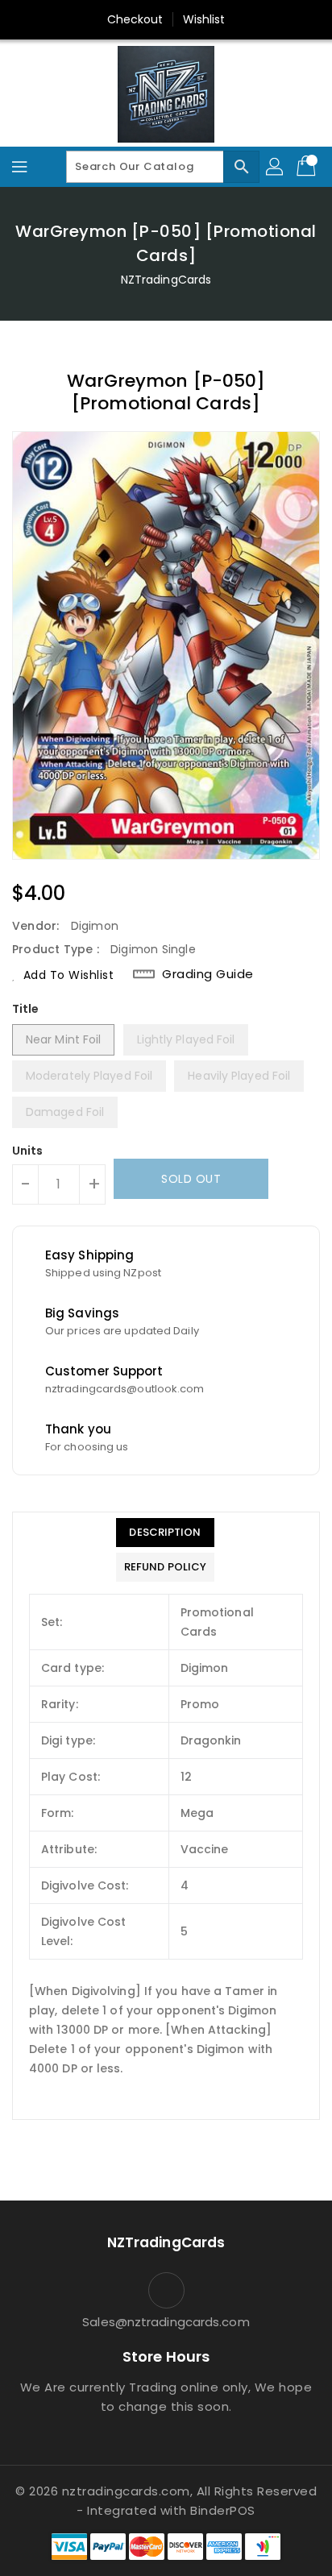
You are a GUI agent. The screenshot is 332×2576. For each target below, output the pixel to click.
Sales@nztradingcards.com (166, 2322)
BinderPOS (223, 2510)
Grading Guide (208, 974)
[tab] (165, 1533)
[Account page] (276, 167)
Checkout (135, 19)
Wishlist (204, 19)
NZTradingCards (166, 280)
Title (26, 1009)
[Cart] (308, 167)
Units (28, 1151)
